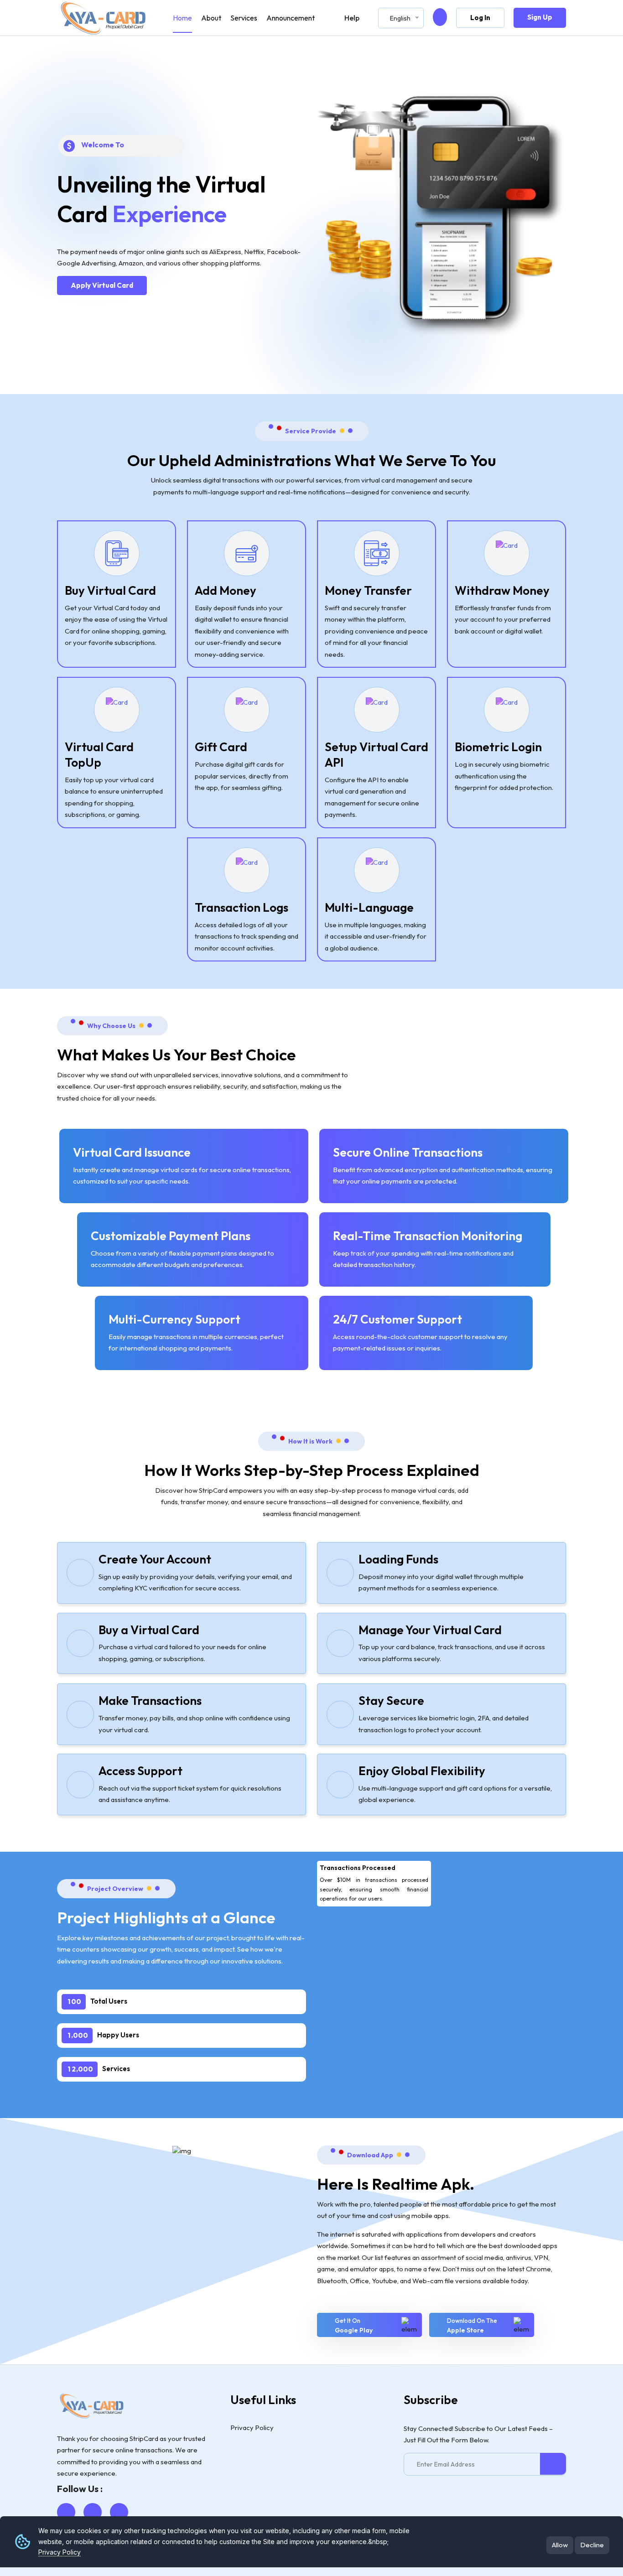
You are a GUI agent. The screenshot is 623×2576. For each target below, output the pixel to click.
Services (244, 18)
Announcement (291, 18)
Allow (560, 2545)
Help (352, 18)
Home (182, 18)
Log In (480, 18)
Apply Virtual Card (102, 285)
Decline (592, 2545)
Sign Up (540, 17)
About (211, 18)
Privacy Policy (60, 2552)
